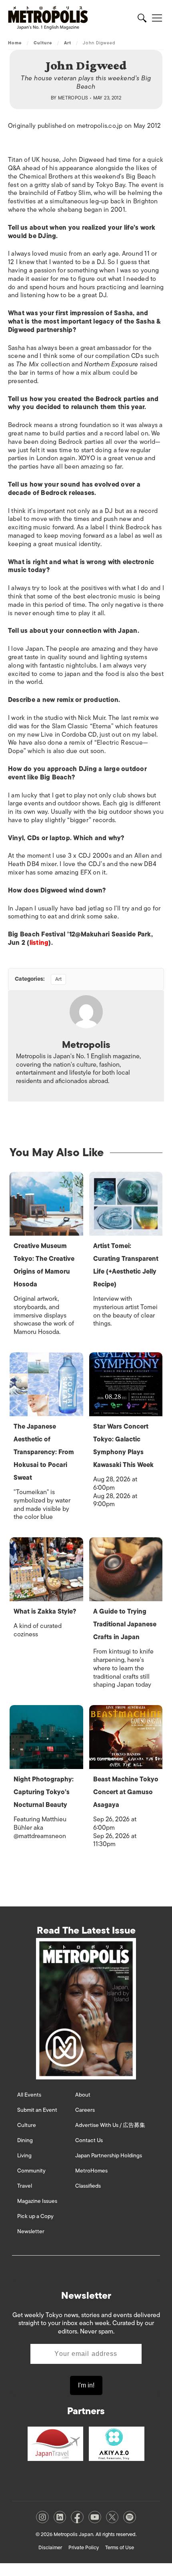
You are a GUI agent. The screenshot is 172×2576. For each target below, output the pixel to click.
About (83, 2095)
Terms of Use (120, 2547)
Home (15, 43)
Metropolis (73, 98)
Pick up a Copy (35, 2216)
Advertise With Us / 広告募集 (110, 2125)
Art (68, 43)
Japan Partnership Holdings (109, 2156)
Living (24, 2156)
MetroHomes (91, 2171)
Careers (85, 2110)
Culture (43, 43)
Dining (25, 2140)
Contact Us (89, 2140)
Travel (25, 2186)
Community (31, 2171)
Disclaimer (50, 2547)
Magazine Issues (37, 2201)
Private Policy (84, 2547)
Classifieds (88, 2186)
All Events (29, 2095)
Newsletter (31, 2231)
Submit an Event (37, 2110)
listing (39, 943)
